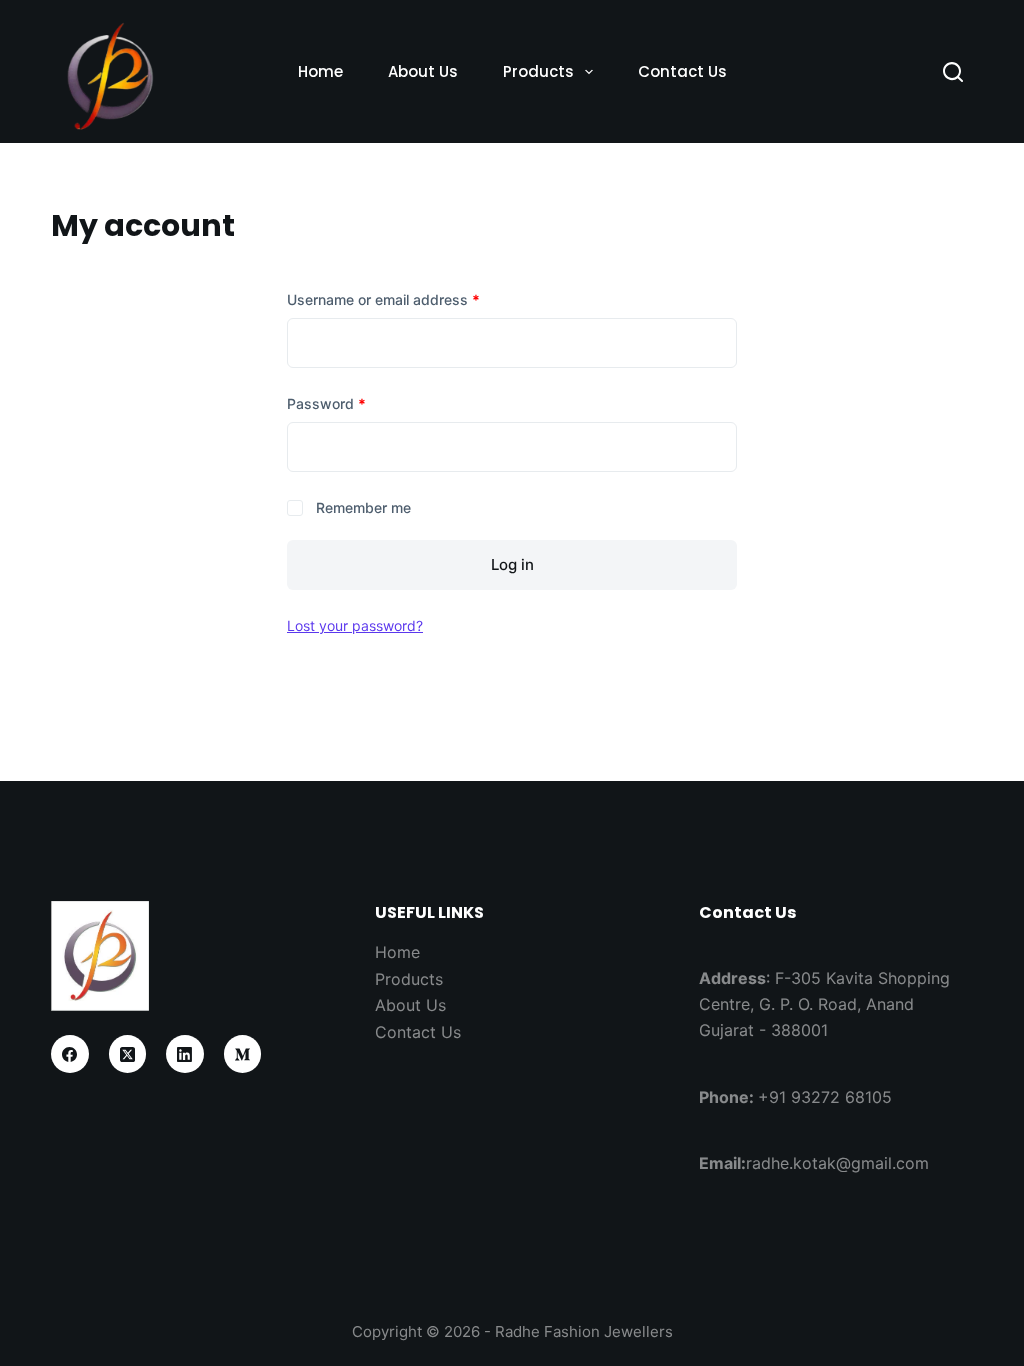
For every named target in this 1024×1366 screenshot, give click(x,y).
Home (320, 71)
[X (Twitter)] (128, 1054)
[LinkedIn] (185, 1054)
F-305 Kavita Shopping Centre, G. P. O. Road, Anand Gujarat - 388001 (824, 1004)
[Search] (953, 72)
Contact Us (682, 71)
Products (538, 71)
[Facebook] (70, 1054)
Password (355, 403)
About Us (423, 71)
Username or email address (412, 299)
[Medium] (243, 1054)
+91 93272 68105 (825, 1097)
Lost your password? (355, 625)
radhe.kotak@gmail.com (837, 1163)
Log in (512, 564)
